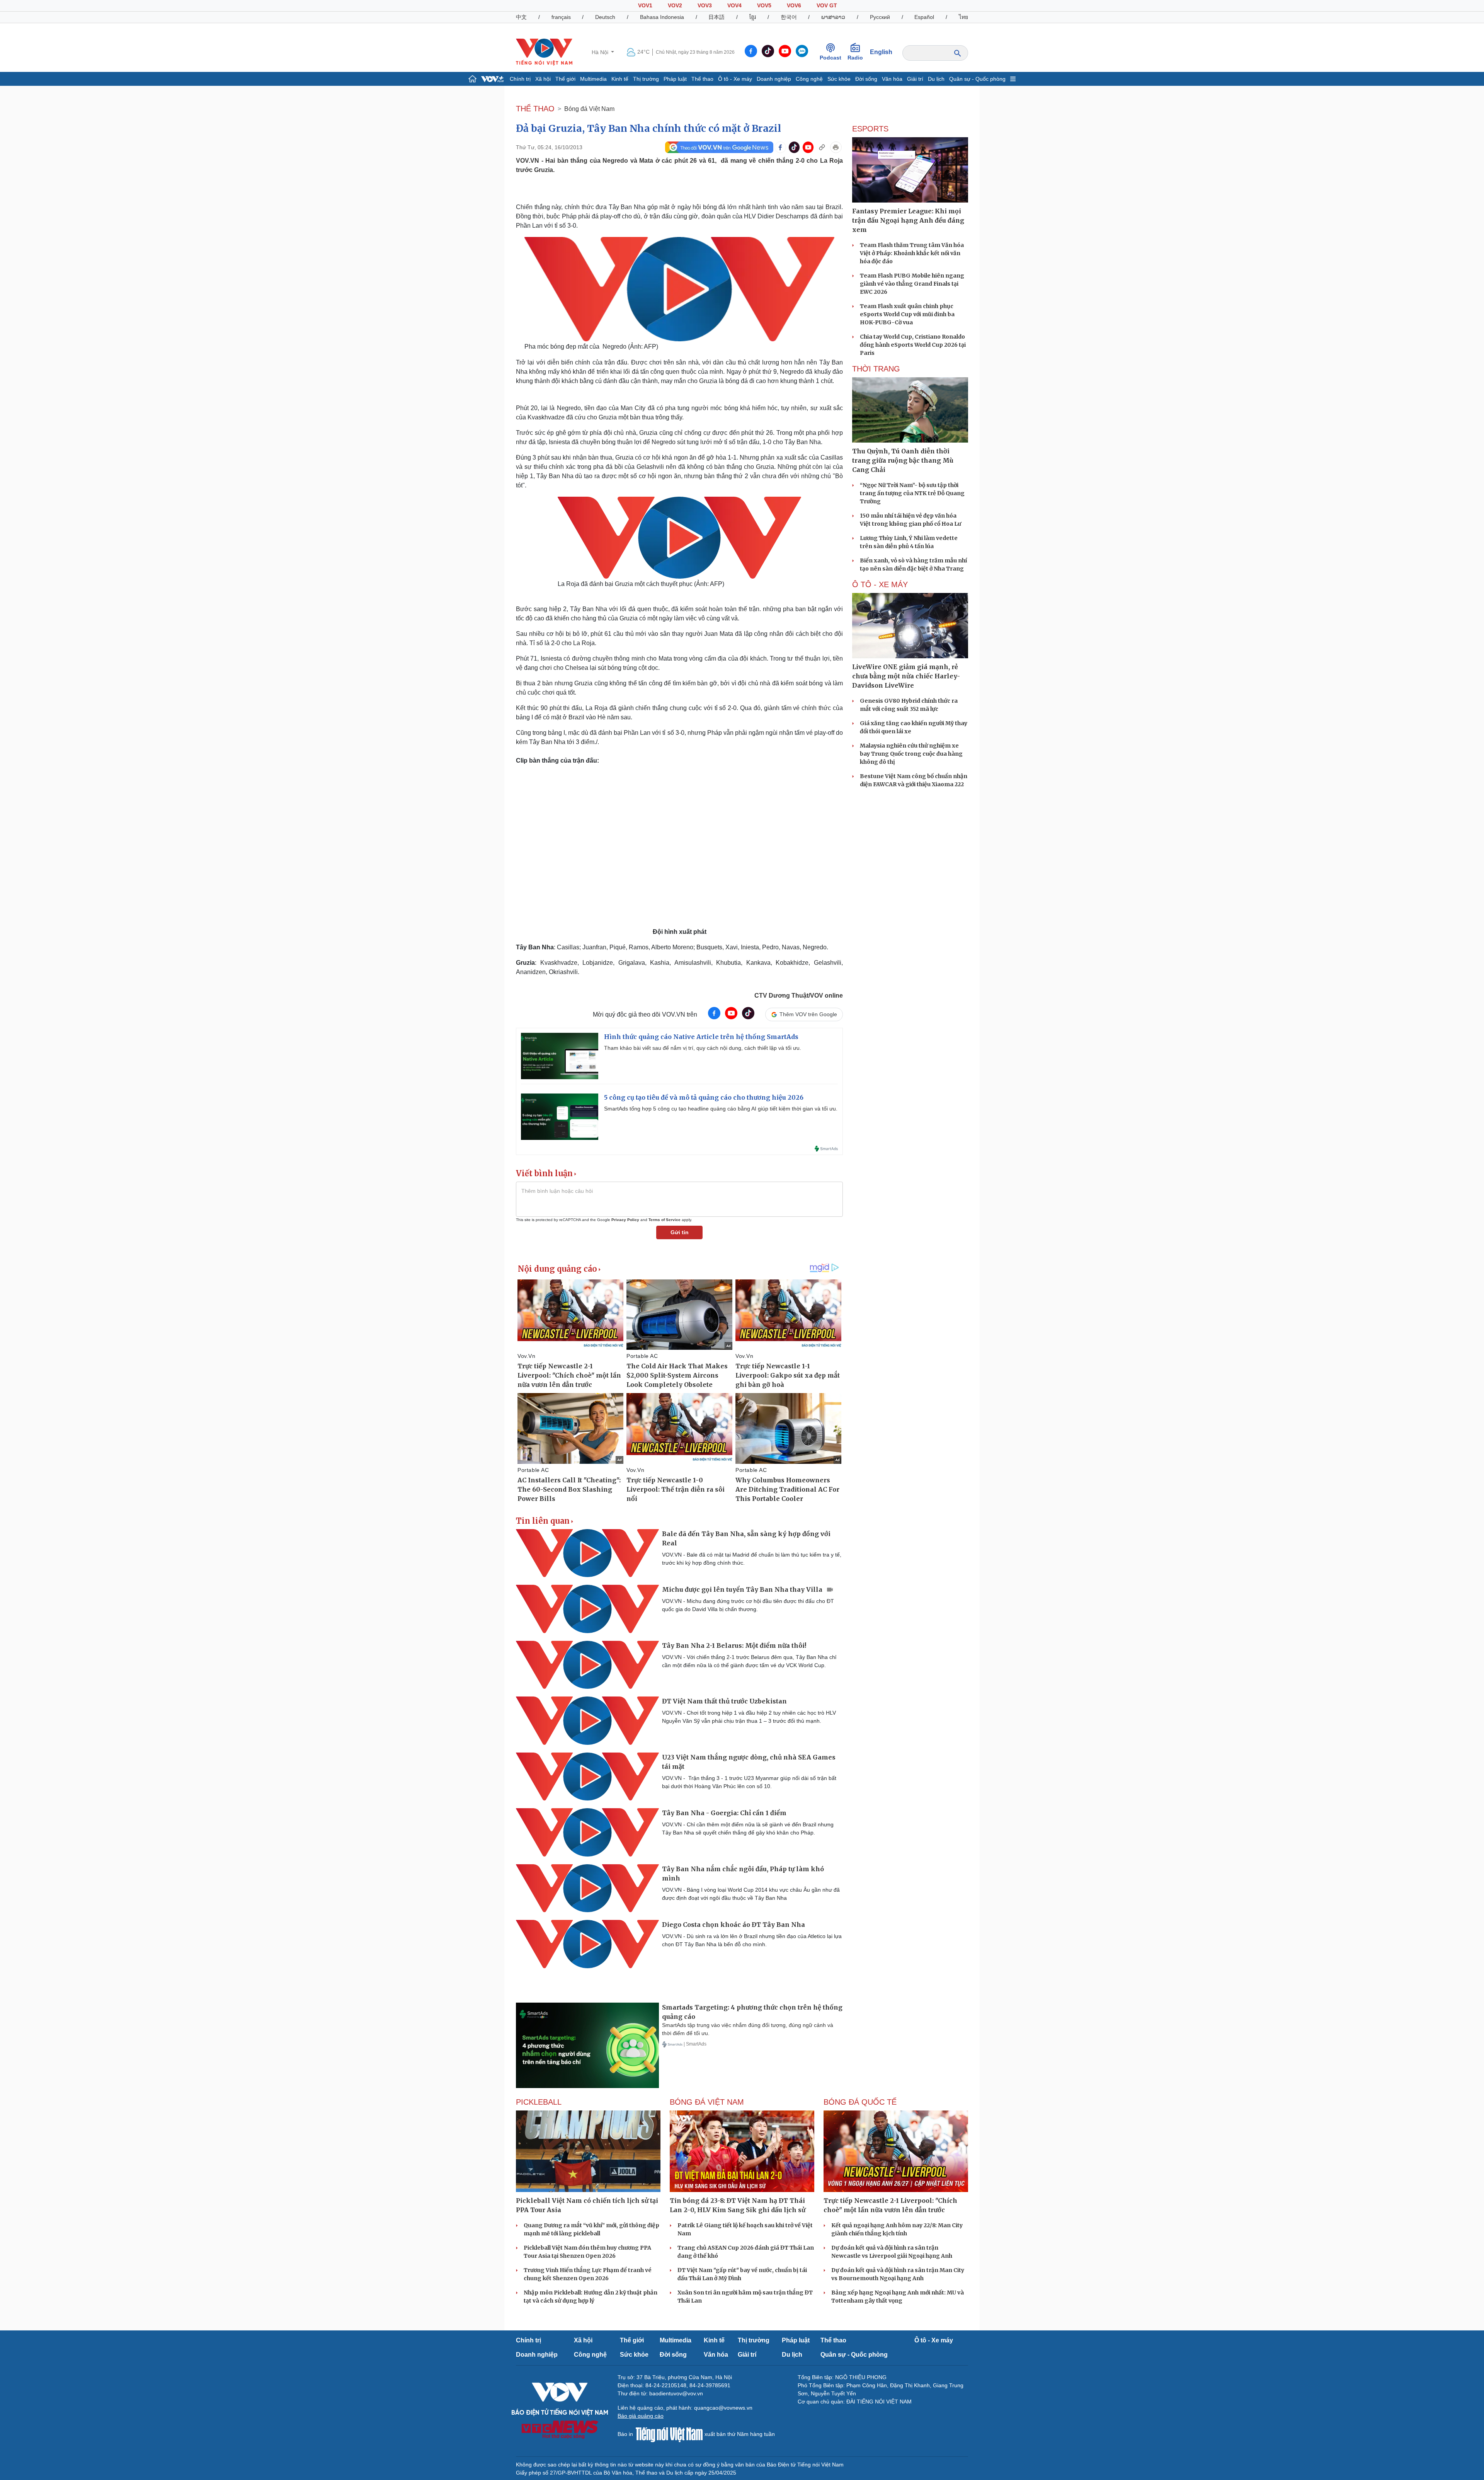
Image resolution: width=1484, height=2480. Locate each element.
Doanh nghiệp (774, 79)
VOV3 (705, 5)
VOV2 (675, 5)
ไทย (963, 17)
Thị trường (646, 79)
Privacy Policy (625, 1220)
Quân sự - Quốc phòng (977, 79)
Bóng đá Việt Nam (589, 109)
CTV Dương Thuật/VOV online (799, 996)
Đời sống (866, 79)
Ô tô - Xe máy (735, 79)
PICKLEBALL (539, 2102)
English (881, 52)
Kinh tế (620, 79)
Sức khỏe (839, 79)
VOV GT (827, 5)
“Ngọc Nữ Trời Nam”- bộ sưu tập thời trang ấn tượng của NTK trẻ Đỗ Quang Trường (912, 493)
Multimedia (593, 79)
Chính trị (520, 79)
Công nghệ (809, 79)
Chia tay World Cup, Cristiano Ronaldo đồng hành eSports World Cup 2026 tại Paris (913, 345)
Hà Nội (601, 52)
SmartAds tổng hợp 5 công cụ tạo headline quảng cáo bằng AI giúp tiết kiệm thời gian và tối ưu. (721, 1109)
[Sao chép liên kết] (822, 147)
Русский (880, 17)
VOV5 (764, 5)
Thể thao (702, 79)
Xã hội (543, 79)
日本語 (716, 17)
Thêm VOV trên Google (808, 1014)
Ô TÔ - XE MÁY (880, 584)
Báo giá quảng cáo (641, 2416)
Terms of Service (665, 1220)
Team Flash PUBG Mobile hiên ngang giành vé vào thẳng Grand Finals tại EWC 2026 (912, 284)
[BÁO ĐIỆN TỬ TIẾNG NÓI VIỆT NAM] (544, 52)
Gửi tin (680, 1232)
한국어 (789, 17)
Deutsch (605, 17)
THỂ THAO (535, 109)
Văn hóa (892, 79)
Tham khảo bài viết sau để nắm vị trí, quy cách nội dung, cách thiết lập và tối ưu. (703, 1048)
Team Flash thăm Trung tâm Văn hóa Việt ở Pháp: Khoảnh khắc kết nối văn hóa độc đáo (912, 253)
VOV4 (734, 5)
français (561, 17)
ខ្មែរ (753, 17)
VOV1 (645, 5)
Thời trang (876, 369)
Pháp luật (675, 79)
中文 (521, 17)
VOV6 (794, 5)
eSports (870, 129)
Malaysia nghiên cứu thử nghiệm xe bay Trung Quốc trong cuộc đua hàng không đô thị (911, 754)
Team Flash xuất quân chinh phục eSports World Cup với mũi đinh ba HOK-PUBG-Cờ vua (907, 314)
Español (924, 17)
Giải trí (915, 79)
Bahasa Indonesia (662, 17)
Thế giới (565, 79)
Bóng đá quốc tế (860, 2102)
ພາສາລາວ (833, 17)
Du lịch (936, 79)
